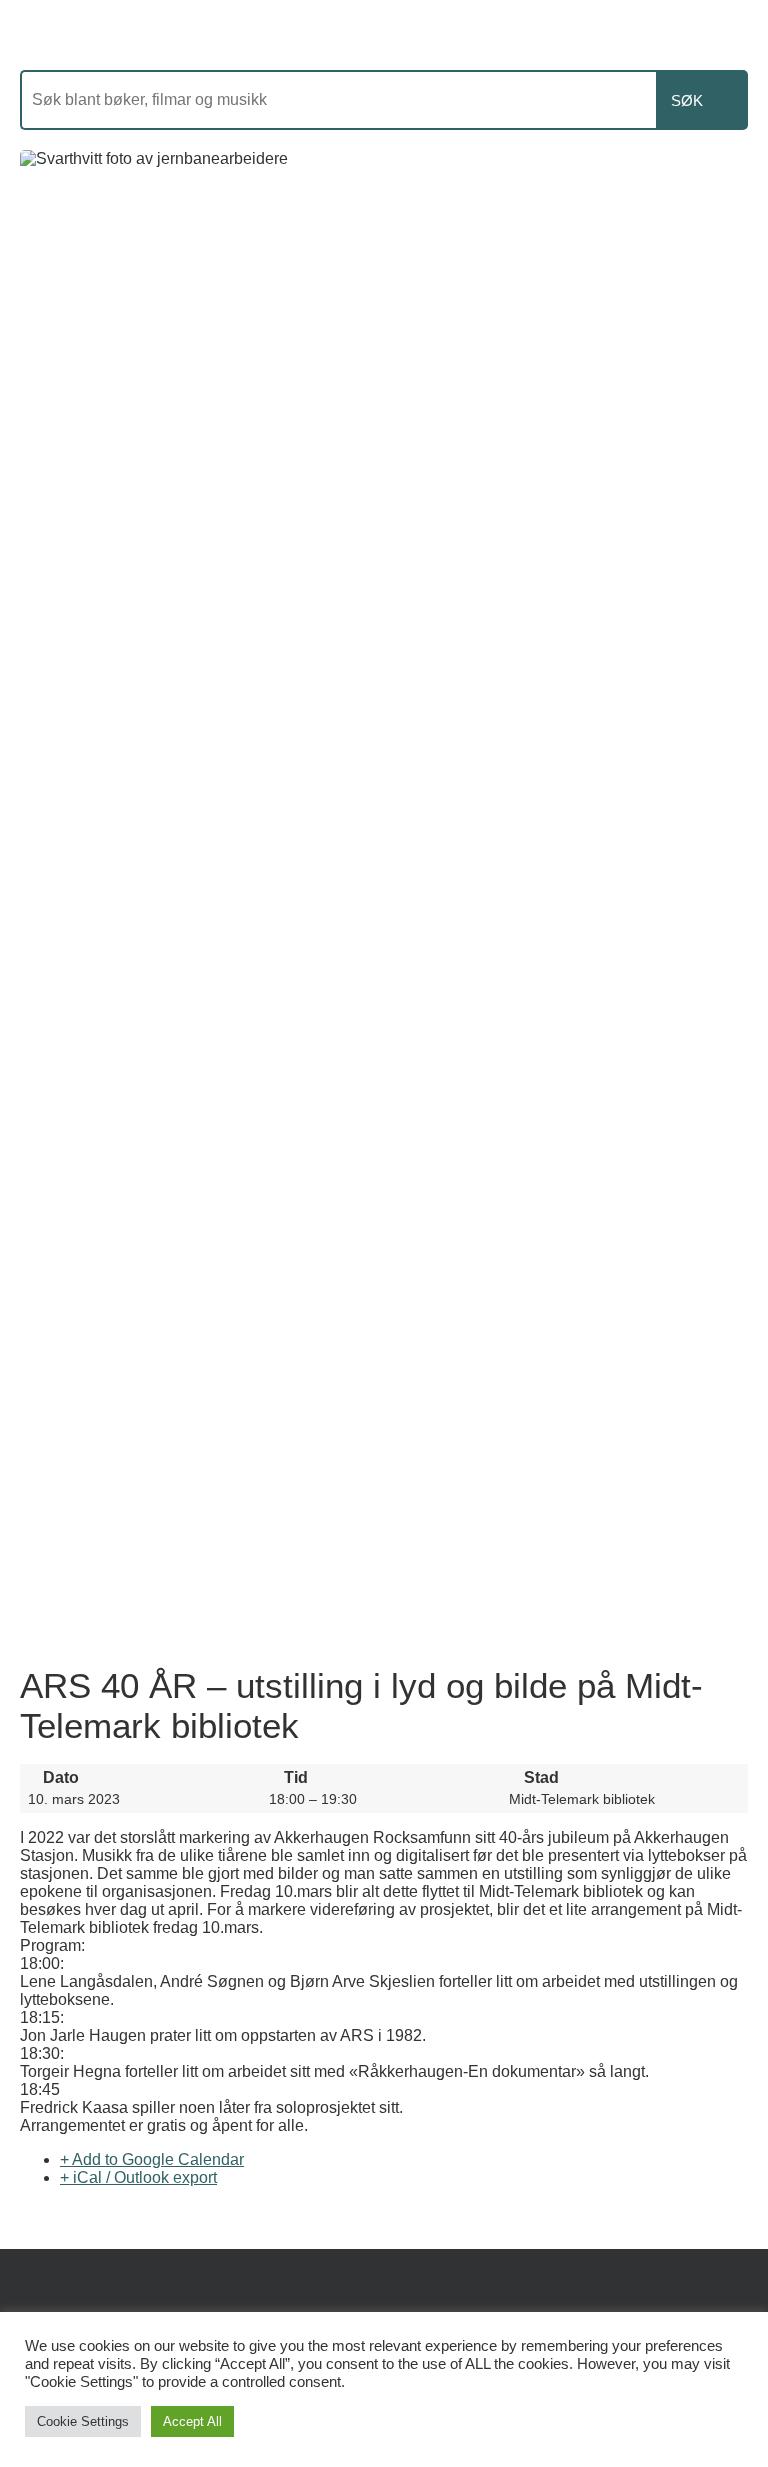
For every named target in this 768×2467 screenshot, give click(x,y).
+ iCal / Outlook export (138, 2177)
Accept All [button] (192, 2421)
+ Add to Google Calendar (152, 2159)
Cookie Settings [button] (83, 2421)
